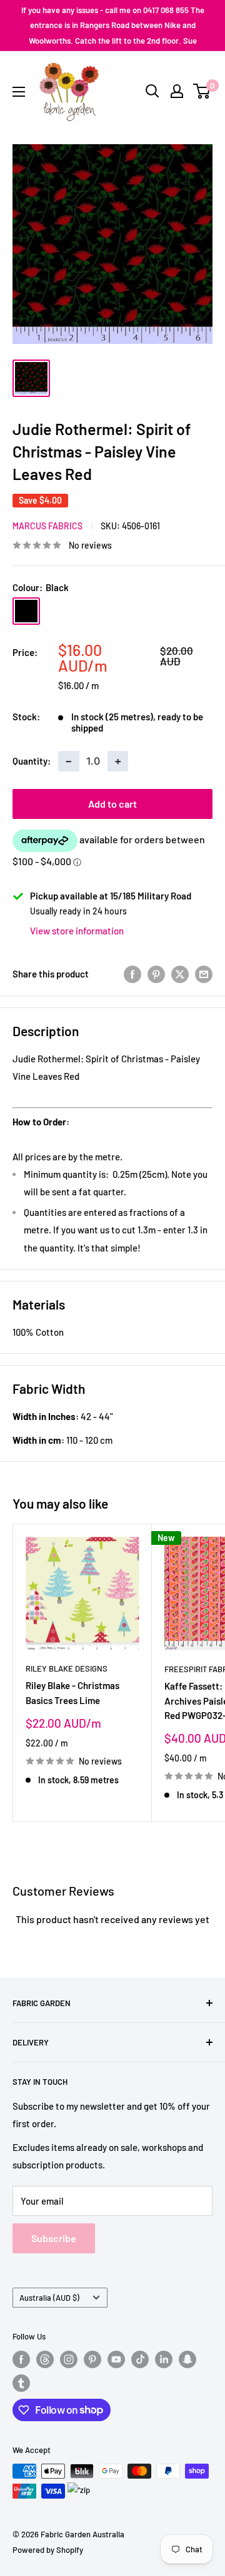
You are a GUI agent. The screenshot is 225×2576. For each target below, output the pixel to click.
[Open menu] (19, 92)
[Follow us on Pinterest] (92, 2359)
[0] (202, 91)
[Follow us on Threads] (45, 2359)
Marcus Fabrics (47, 526)
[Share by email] (204, 974)
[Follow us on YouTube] (116, 2359)
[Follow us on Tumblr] (21, 2383)
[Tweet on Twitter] (180, 974)
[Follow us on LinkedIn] (164, 2359)
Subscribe (54, 2238)
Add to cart (112, 804)
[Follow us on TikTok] (140, 2359)
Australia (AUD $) (49, 2298)
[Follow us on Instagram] (69, 2359)
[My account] (177, 91)
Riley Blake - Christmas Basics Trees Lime (72, 1692)
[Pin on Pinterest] (156, 974)
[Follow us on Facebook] (21, 2359)
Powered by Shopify (48, 2550)
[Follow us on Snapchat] (187, 2359)
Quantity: (32, 761)
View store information (77, 931)
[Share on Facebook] (132, 974)
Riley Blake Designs (67, 1668)
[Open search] (152, 91)
